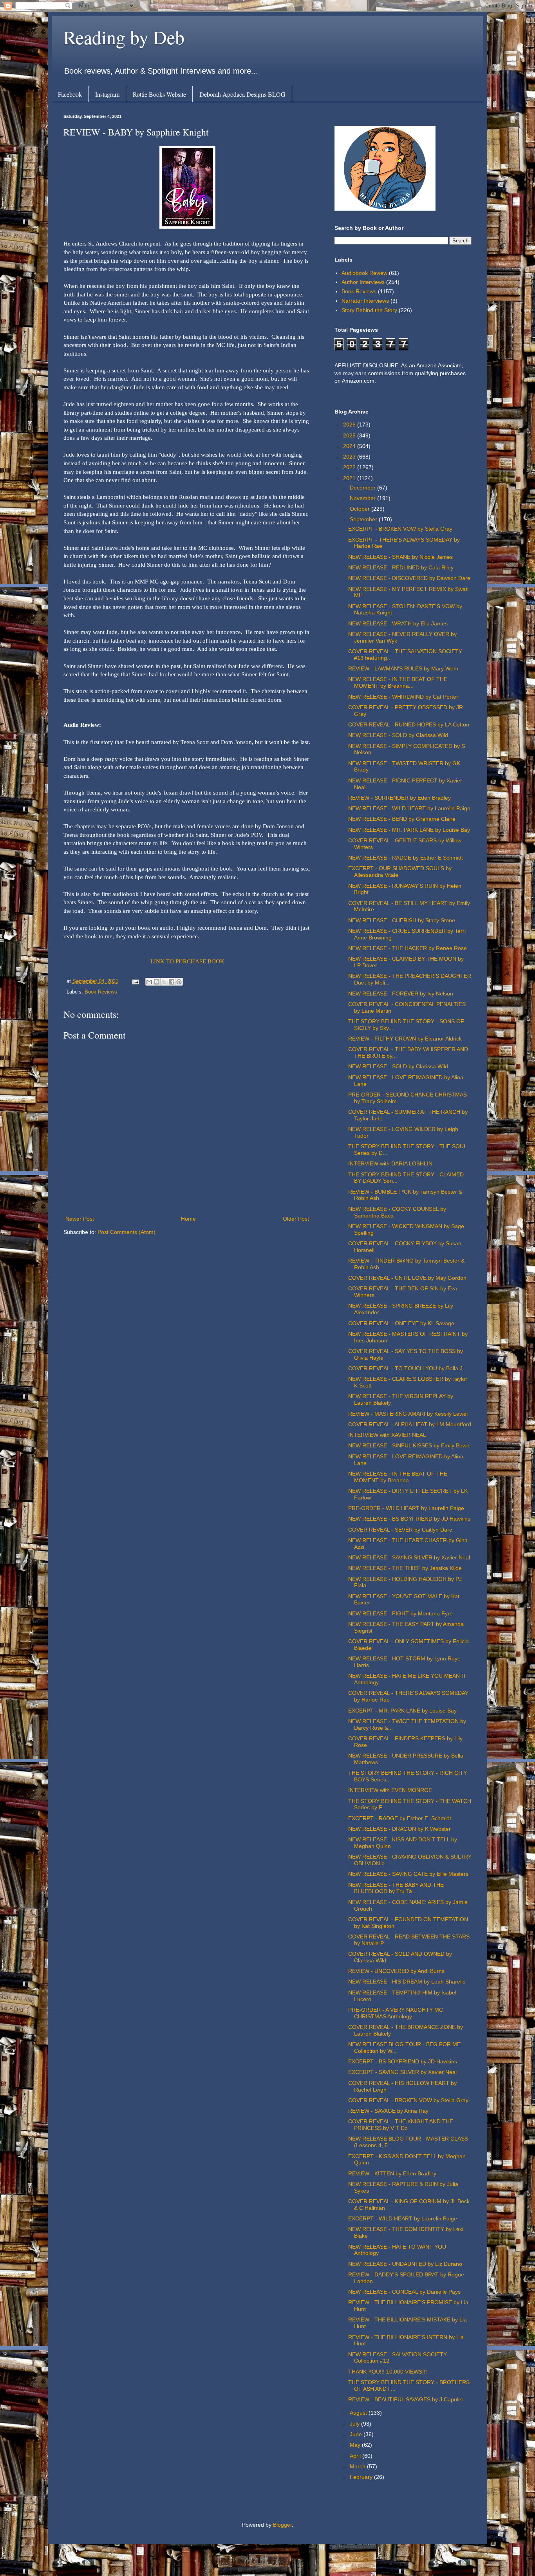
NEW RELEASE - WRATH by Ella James (398, 623)
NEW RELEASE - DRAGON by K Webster (399, 1829)
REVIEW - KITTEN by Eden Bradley (392, 2173)
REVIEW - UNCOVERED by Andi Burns (396, 1971)
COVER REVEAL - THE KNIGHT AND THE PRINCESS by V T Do (401, 2125)
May (356, 2445)
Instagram (107, 94)
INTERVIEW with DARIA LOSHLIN (390, 1163)
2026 (350, 425)
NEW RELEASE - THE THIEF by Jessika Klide (405, 1568)
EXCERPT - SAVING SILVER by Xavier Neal (402, 2072)
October (361, 509)
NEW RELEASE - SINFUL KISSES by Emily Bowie (409, 1445)
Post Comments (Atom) (127, 1232)
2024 (350, 446)
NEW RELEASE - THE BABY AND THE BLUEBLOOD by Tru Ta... (396, 1888)
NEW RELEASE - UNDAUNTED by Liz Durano (405, 2264)
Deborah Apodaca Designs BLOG (242, 94)
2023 (350, 457)
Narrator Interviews (365, 301)
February (362, 2477)
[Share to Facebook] (172, 982)
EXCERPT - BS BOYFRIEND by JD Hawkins (403, 2061)
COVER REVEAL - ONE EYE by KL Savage (401, 1323)
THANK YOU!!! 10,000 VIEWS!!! (388, 2372)
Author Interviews (363, 282)
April (356, 2456)
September (364, 519)
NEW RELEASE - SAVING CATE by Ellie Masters (408, 1874)
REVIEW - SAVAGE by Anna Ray (388, 2111)
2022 (350, 467)
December (363, 488)
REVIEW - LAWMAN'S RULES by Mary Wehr (403, 668)
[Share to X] (164, 982)
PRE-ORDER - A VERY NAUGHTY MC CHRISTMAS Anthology (396, 2013)
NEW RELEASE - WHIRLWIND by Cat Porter (403, 697)
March (358, 2466)
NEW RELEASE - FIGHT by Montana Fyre (400, 1613)
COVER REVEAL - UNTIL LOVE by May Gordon (407, 1278)
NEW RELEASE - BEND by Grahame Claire (402, 819)
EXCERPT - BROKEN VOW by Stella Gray (400, 529)
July (355, 2424)
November (363, 498)
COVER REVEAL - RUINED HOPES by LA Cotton (409, 724)
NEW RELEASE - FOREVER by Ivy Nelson (401, 994)
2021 (350, 478)
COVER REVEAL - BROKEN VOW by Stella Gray (408, 2100)
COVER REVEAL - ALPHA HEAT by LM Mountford (410, 1424)
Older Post (296, 1219)
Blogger (282, 2525)
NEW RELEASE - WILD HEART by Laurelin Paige (409, 808)
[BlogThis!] (157, 982)
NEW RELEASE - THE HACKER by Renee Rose (408, 948)
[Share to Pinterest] (179, 982)
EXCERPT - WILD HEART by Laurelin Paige (403, 2218)
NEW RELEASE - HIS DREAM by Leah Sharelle (407, 1982)
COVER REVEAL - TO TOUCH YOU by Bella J (405, 1368)
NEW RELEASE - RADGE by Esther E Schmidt (406, 858)
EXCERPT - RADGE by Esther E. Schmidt (400, 1818)
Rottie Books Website (159, 94)
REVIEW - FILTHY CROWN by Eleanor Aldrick (405, 1039)
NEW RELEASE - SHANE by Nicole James (400, 557)
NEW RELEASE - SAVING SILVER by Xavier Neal (409, 1557)
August (359, 2413)
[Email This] (149, 982)
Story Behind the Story (369, 310)
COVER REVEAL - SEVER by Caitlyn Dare (400, 1530)
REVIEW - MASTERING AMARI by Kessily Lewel (408, 1414)
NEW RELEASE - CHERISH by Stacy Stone (402, 920)
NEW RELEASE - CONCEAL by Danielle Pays (404, 2292)
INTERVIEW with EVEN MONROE (390, 1790)
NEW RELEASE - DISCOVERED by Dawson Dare (409, 578)
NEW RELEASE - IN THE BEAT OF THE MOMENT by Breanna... (398, 682)
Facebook (70, 94)
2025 (350, 435)
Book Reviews (101, 992)
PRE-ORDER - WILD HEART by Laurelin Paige (406, 1508)
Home (188, 1219)
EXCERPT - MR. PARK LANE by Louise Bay (402, 1711)
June (357, 2434)
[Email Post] (135, 981)
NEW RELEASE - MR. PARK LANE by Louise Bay (409, 830)
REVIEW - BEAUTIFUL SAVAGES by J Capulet (406, 2399)
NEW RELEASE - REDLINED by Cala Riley (401, 567)
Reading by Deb (124, 37)
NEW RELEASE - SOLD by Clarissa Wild (398, 735)
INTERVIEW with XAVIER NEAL (387, 1435)
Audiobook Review (364, 273)
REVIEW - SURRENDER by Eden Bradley (399, 798)
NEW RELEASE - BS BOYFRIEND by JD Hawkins (409, 1519)
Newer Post (80, 1219)
